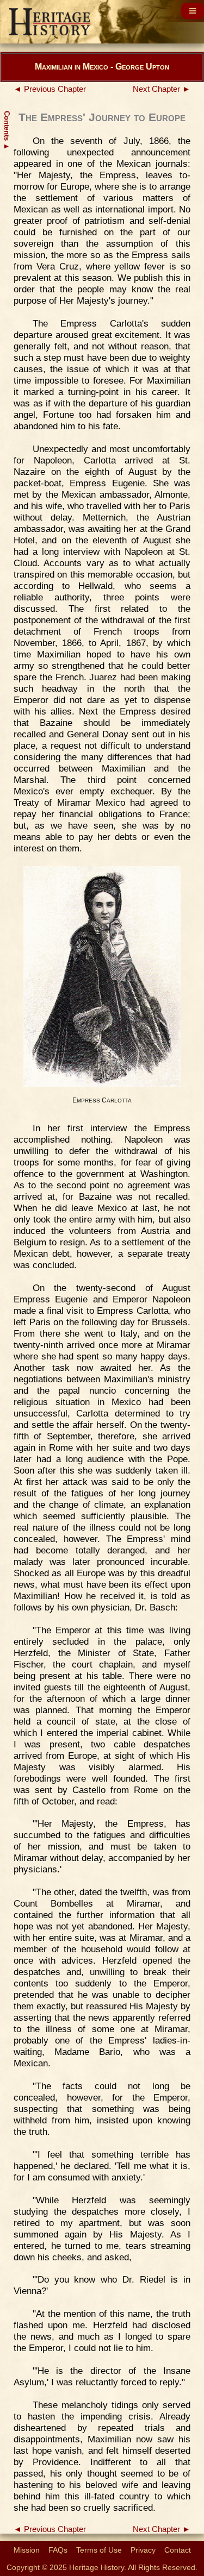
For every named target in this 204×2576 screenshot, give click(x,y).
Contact (178, 2550)
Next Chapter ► (162, 89)
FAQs (58, 2550)
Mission (27, 2550)
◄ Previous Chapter (50, 89)
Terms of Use (99, 2550)
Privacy (143, 2550)
